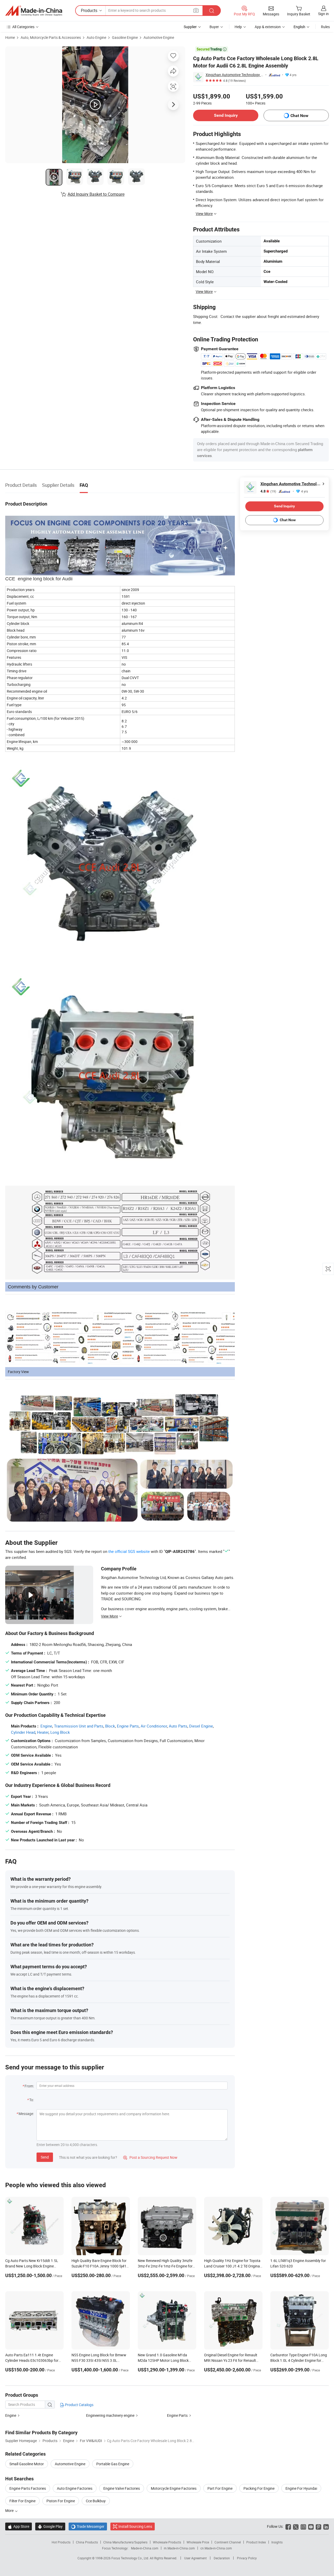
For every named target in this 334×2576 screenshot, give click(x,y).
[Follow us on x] (296, 2526)
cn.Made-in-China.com (216, 2548)
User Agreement (195, 2558)
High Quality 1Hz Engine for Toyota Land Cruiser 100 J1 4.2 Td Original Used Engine (232, 2266)
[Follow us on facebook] (288, 2526)
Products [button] (89, 10)
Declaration (222, 2558)
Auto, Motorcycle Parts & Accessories (51, 37)
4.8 (268, 491)
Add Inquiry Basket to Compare (96, 194)
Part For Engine (220, 2488)
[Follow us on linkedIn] (326, 2526)
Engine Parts (128, 1726)
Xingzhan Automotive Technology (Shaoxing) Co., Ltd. (235, 75)
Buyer (214, 27)
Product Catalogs (79, 2405)
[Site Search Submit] (212, 11)
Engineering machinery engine (110, 2415)
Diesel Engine (201, 1726)
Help (238, 27)
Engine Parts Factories (28, 2488)
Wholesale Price (198, 2542)
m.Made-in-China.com (179, 2548)
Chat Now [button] (299, 116)
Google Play (50, 2526)
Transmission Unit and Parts (79, 1726)
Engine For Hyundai (301, 2488)
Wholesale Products (167, 2542)
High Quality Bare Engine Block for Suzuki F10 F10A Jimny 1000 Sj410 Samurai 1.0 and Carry (100, 2266)
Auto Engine (96, 37)
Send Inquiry (226, 115)
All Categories (23, 27)
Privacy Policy (247, 2558)
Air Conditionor (154, 1726)
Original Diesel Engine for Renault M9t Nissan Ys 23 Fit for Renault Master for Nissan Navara (231, 2360)
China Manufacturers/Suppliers (125, 2542)
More (10, 2510)
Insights (277, 2542)
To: (32, 2100)
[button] (196, 10)
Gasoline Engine (125, 37)
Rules (325, 27)
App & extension (268, 27)
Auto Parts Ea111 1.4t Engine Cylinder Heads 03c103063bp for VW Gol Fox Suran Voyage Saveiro (33, 2360)
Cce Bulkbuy (96, 2501)
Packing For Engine (259, 2488)
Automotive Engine (159, 37)
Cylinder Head (23, 1732)
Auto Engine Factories (75, 2488)
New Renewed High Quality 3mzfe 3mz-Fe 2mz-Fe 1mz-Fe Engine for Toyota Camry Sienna (165, 2266)
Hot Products (61, 2542)
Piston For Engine (61, 2501)
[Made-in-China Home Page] (34, 11)
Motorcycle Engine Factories (174, 2488)
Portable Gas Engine (113, 2464)
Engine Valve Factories (122, 2488)
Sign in (323, 14)
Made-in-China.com (145, 2548)
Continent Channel (228, 2542)
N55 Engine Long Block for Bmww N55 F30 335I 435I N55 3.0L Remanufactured (99, 2360)
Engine (46, 1726)
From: (29, 2086)
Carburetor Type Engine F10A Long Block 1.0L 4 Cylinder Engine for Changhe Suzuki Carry (299, 2360)
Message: (26, 2114)
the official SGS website (129, 1551)
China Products (87, 2542)
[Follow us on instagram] (303, 2526)
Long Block (60, 1732)
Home (10, 37)
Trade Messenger (88, 2526)
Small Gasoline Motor (27, 2464)
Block (110, 1726)
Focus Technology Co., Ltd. (131, 2558)
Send (45, 2157)
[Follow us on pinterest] (318, 2526)
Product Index (256, 2542)
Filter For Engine (22, 2501)
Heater (43, 1732)
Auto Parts (178, 1726)
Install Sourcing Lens (135, 2526)
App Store (19, 2526)
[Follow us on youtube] (311, 2526)
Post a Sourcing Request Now (150, 2157)
